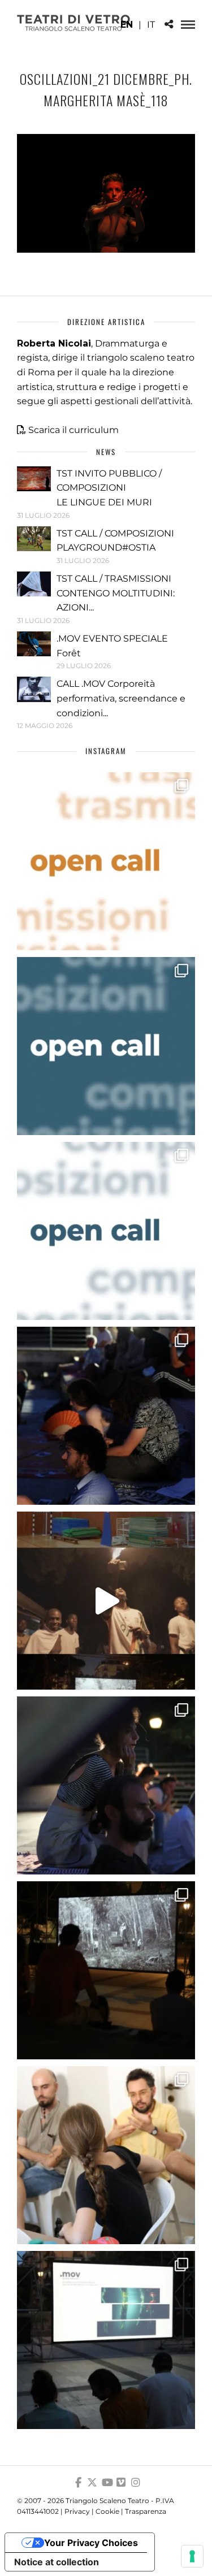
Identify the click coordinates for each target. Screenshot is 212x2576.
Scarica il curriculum (73, 430)
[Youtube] (106, 2483)
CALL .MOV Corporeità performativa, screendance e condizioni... (121, 698)
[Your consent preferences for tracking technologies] (192, 2556)
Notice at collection (57, 2562)
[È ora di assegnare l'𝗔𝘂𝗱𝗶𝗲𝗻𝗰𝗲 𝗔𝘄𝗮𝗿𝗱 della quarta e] (106, 1601)
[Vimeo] (121, 2483)
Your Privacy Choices (91, 2543)
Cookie (107, 2511)
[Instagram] (136, 2483)
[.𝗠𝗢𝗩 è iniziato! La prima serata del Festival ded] (106, 2340)
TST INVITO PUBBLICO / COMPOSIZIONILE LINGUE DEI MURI (109, 488)
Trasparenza (146, 2511)
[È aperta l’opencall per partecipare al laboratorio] (106, 1046)
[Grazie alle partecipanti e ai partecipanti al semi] (106, 2155)
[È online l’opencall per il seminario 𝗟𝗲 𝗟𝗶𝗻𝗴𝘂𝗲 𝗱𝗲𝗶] (106, 1231)
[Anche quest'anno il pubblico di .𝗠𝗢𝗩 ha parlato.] (106, 1416)
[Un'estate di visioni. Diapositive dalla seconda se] (106, 1970)
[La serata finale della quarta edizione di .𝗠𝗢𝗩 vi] (106, 1785)
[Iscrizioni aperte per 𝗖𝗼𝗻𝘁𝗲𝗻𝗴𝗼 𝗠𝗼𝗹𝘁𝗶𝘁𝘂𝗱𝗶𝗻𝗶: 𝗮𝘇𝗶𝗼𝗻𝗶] (106, 861)
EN (127, 25)
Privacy (77, 2511)
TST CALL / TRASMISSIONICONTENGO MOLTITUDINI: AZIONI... (116, 593)
